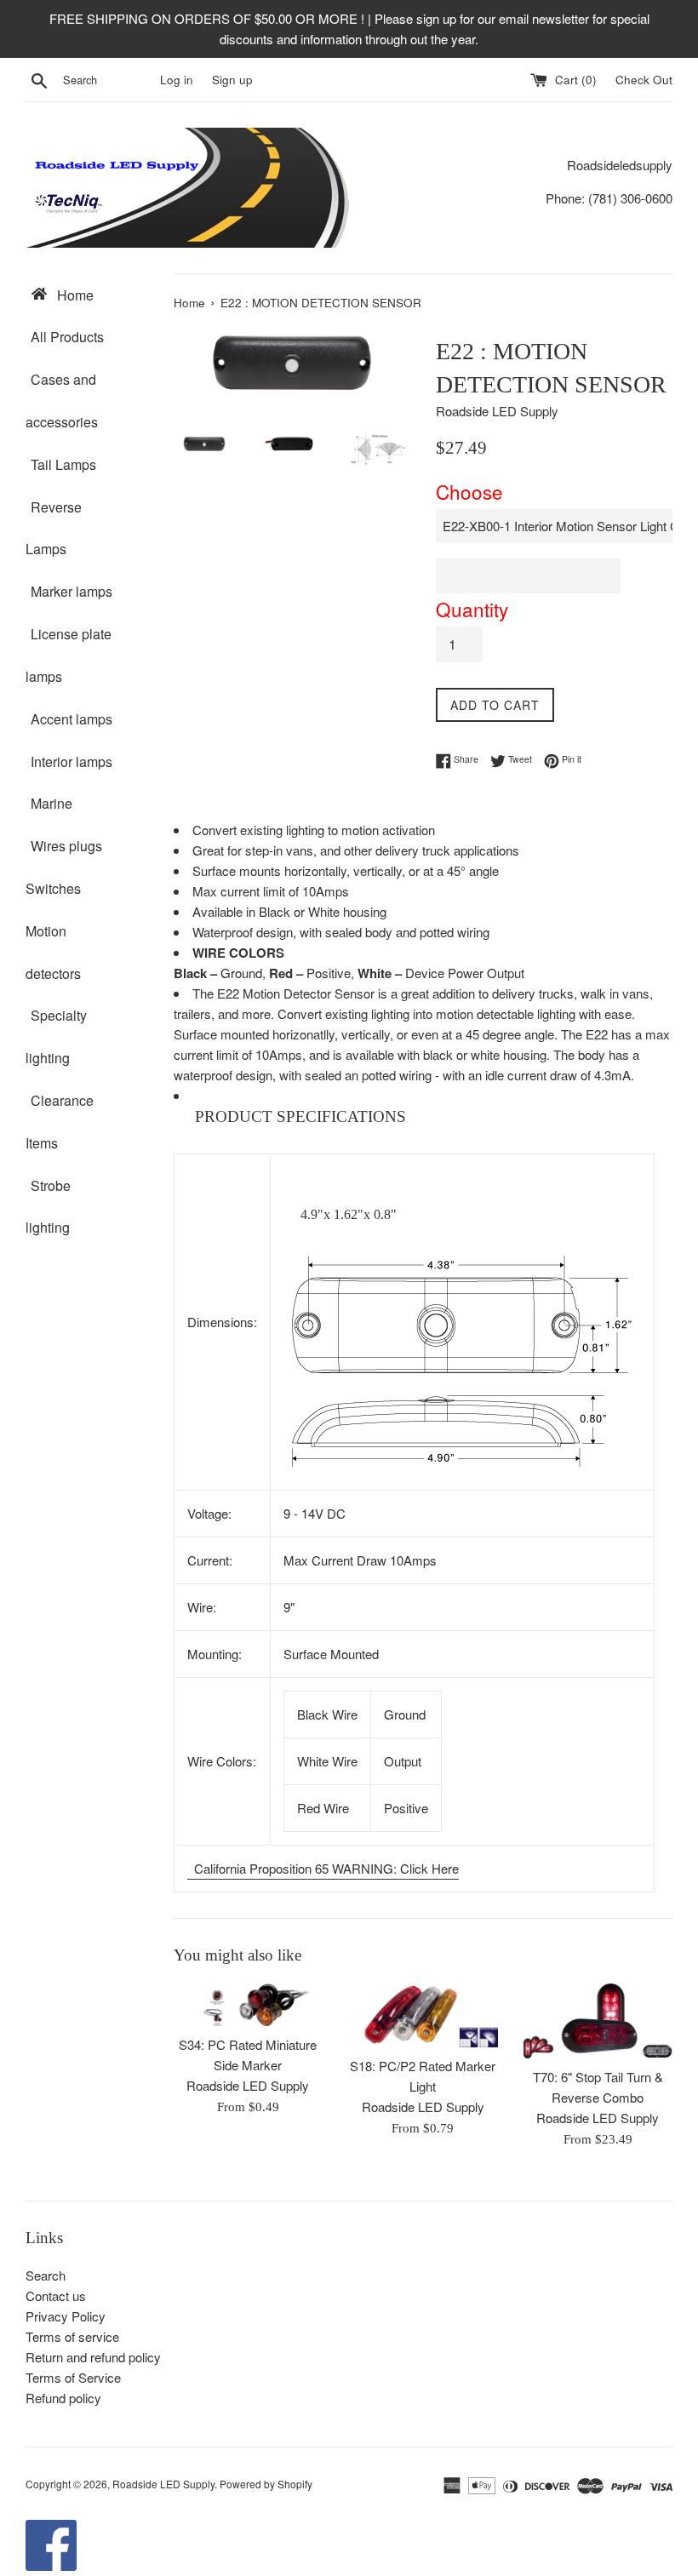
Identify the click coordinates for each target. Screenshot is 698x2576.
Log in (177, 80)
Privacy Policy (66, 2316)
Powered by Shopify (266, 2484)
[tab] (423, 1117)
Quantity (472, 609)
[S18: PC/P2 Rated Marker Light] (423, 2015)
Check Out (644, 80)
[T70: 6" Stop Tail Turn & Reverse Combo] (598, 2021)
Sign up (232, 80)
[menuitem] (87, 295)
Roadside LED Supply (163, 2484)
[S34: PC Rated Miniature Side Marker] (248, 2004)
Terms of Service (73, 2377)
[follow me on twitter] (51, 2565)
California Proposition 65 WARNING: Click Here (325, 1868)
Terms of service (72, 2336)
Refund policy (63, 2398)
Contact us (56, 2296)
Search (46, 2275)
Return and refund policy (93, 2357)
